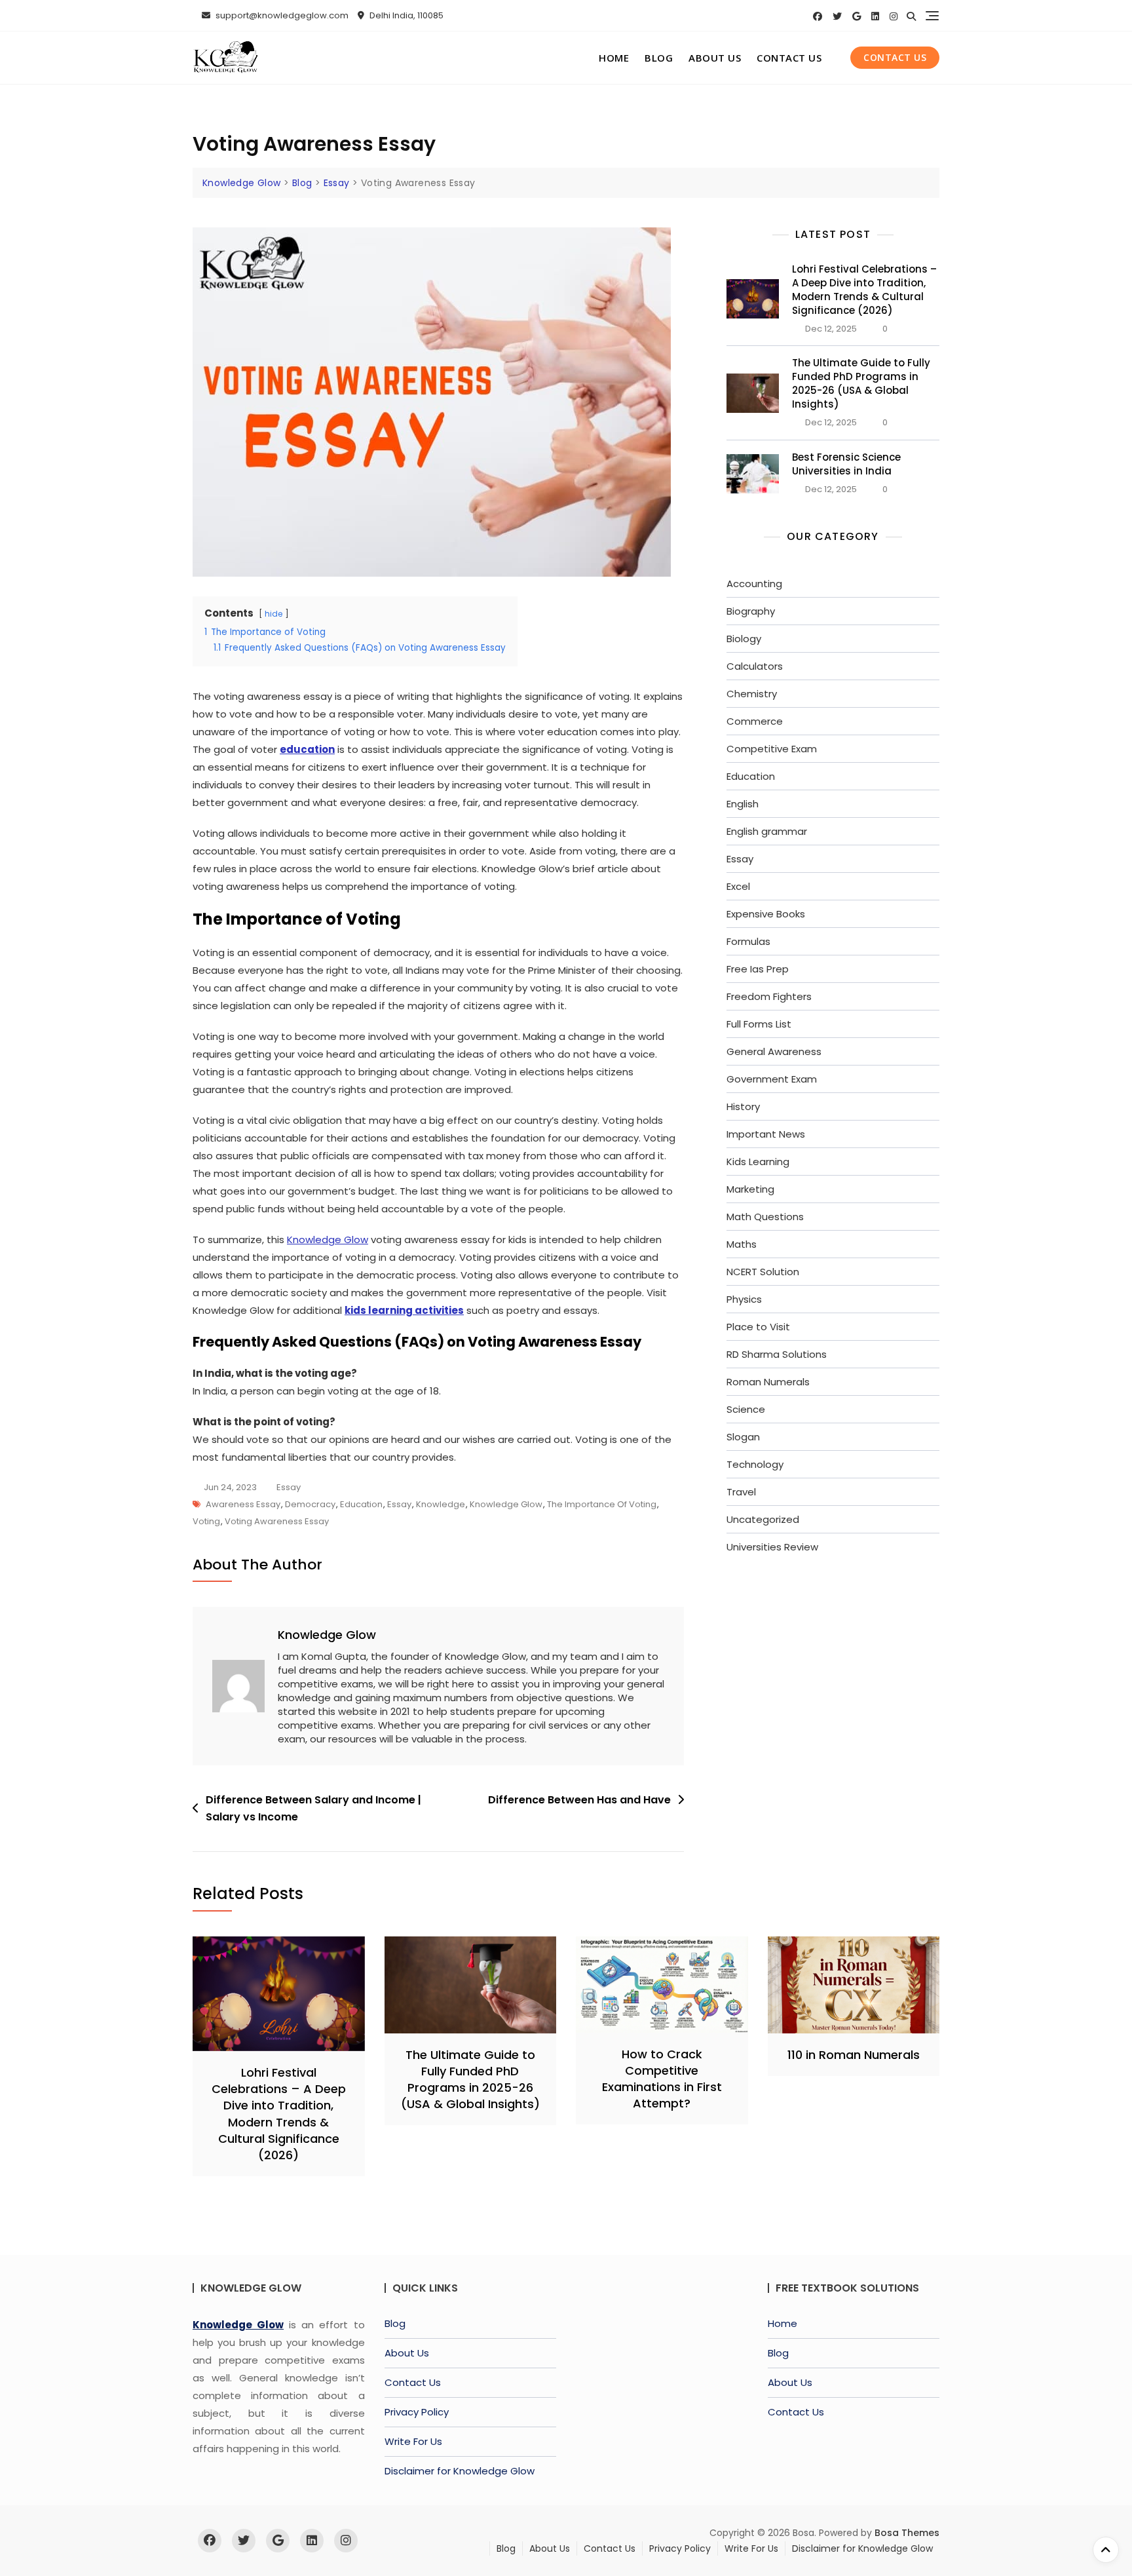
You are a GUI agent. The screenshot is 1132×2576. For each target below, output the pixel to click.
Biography (751, 611)
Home (614, 58)
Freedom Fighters (769, 996)
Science (746, 1409)
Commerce (755, 721)
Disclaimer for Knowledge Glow (460, 2471)
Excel (738, 886)
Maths (742, 1244)
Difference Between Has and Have (579, 1800)
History (743, 1106)
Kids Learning (758, 1162)
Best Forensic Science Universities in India (846, 464)
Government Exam (772, 1079)
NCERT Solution (763, 1272)
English (743, 804)
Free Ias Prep (758, 969)
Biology (744, 639)
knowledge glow (506, 1504)
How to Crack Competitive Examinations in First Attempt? (662, 2079)
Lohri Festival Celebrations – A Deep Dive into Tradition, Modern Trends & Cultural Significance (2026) (864, 290)
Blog (659, 58)
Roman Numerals (768, 1382)
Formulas (748, 941)
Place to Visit (758, 1327)
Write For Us (413, 2441)
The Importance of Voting (602, 1504)
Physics (744, 1299)
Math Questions (765, 1217)
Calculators (755, 666)
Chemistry (752, 694)
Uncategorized (763, 1519)
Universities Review (772, 1547)
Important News (766, 1134)
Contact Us (789, 58)
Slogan (743, 1437)
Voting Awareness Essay (277, 1521)
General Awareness (774, 1051)
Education (361, 1504)
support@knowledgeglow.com (281, 15)
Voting (206, 1521)
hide (274, 614)
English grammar (767, 831)
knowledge (441, 1504)
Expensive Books (766, 914)
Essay (289, 1487)
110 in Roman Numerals (854, 2055)
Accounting (754, 584)
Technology (755, 1464)
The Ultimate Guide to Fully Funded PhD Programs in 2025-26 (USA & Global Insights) (861, 383)
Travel (741, 1492)
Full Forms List (759, 1024)
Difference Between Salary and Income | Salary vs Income (313, 1808)
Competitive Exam (772, 749)
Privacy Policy (417, 2412)
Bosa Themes (907, 2533)
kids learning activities (404, 1310)
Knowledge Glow (328, 1240)
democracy (310, 1504)
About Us (715, 58)
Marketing (750, 1189)
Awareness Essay (243, 1504)
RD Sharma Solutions (777, 1354)
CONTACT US (895, 57)
